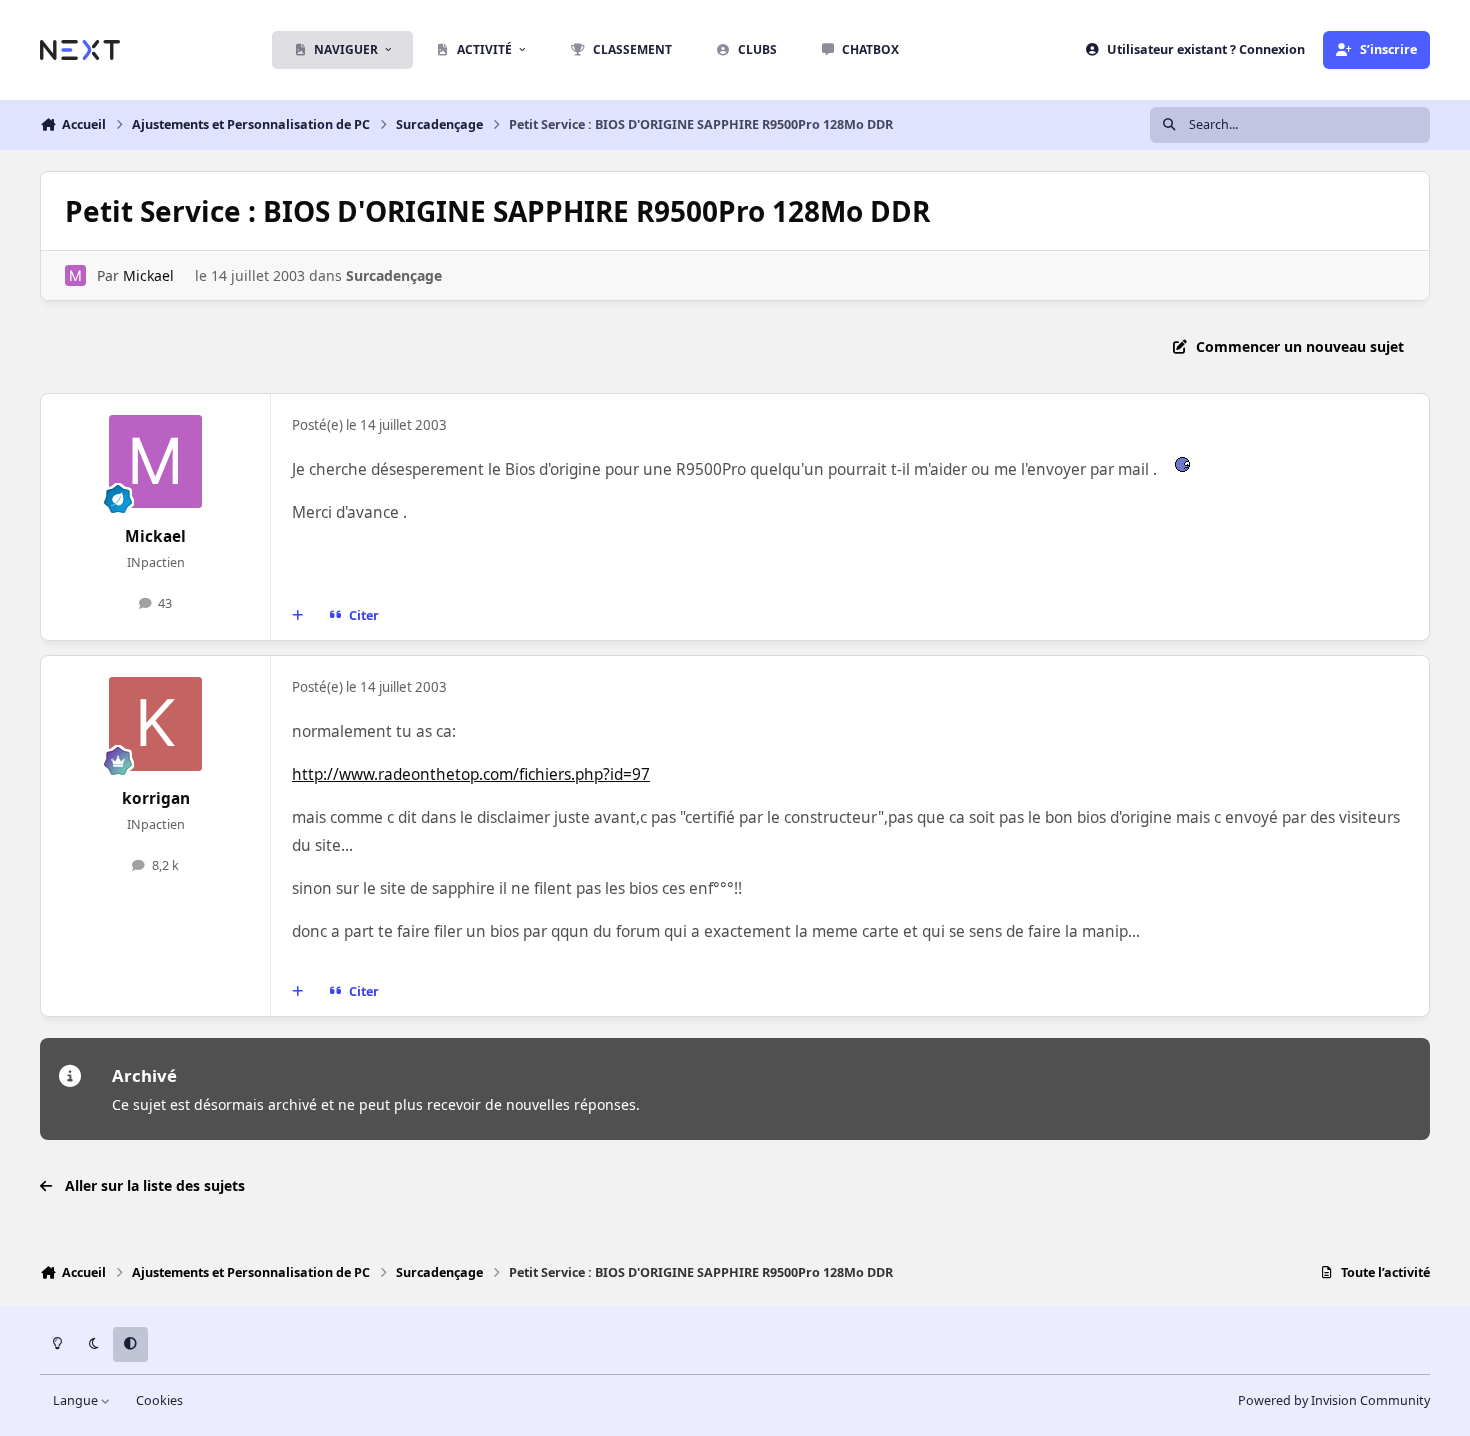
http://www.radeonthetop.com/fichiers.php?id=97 (471, 774)
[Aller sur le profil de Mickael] (75, 275)
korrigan (156, 798)
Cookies (159, 1400)
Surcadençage (394, 275)
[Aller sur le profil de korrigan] (156, 724)
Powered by (1334, 1400)
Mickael (148, 275)
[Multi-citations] (298, 616)
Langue (77, 1400)
